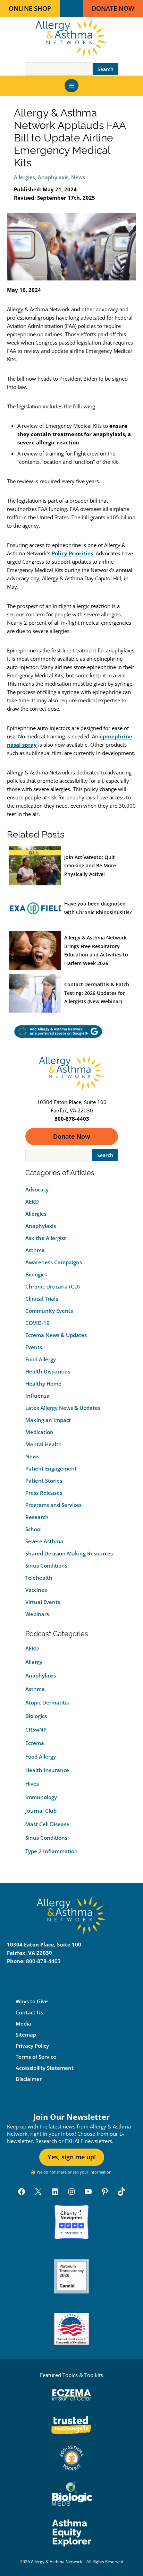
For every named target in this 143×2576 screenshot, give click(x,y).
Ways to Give (32, 2001)
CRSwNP (36, 1729)
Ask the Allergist (46, 1238)
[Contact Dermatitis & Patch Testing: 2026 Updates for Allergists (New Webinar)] (35, 993)
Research (37, 1517)
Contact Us (29, 2012)
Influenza (37, 1396)
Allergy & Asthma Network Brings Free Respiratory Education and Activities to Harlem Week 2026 (96, 950)
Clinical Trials (42, 1299)
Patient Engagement (51, 1468)
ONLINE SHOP (30, 8)
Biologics (36, 1274)
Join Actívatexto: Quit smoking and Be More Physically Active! (90, 866)
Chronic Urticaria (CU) (53, 1286)
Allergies (24, 177)
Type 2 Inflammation (52, 1851)
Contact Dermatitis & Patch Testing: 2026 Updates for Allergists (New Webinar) (97, 993)
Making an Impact (48, 1420)
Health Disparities (48, 1371)
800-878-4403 (43, 1961)
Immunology (41, 1797)
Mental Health (44, 1444)
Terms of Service (36, 2057)
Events (34, 1347)
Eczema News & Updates (56, 1335)
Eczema (35, 1743)
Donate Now (72, 1136)
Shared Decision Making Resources (69, 1553)
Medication (39, 1432)
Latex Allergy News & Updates (63, 1408)
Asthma (35, 1250)
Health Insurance (47, 1770)
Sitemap (26, 2035)
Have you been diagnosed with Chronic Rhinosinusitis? (98, 908)
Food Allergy (41, 1359)
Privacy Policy (32, 2046)
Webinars (37, 1614)
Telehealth (39, 1578)
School (33, 1529)
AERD (32, 1202)
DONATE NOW (113, 8)
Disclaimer (29, 2079)
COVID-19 (37, 1323)
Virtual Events (43, 1602)
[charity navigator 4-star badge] (71, 2222)
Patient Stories (44, 1481)
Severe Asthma (44, 1541)
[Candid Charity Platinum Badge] (71, 2276)
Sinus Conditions (46, 1565)
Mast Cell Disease (47, 1824)
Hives (32, 1784)
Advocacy (37, 1189)
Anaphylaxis (53, 177)
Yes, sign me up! (72, 2157)
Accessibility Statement (45, 2068)
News (78, 177)
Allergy (34, 1662)
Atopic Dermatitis (47, 1702)
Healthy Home (43, 1384)
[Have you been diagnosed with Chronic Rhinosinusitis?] (35, 908)
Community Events (49, 1311)
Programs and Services (53, 1505)
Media (23, 2023)
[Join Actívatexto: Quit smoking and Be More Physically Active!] (35, 866)
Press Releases (44, 1493)
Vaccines (36, 1590)
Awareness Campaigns (54, 1262)
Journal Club (41, 1811)
